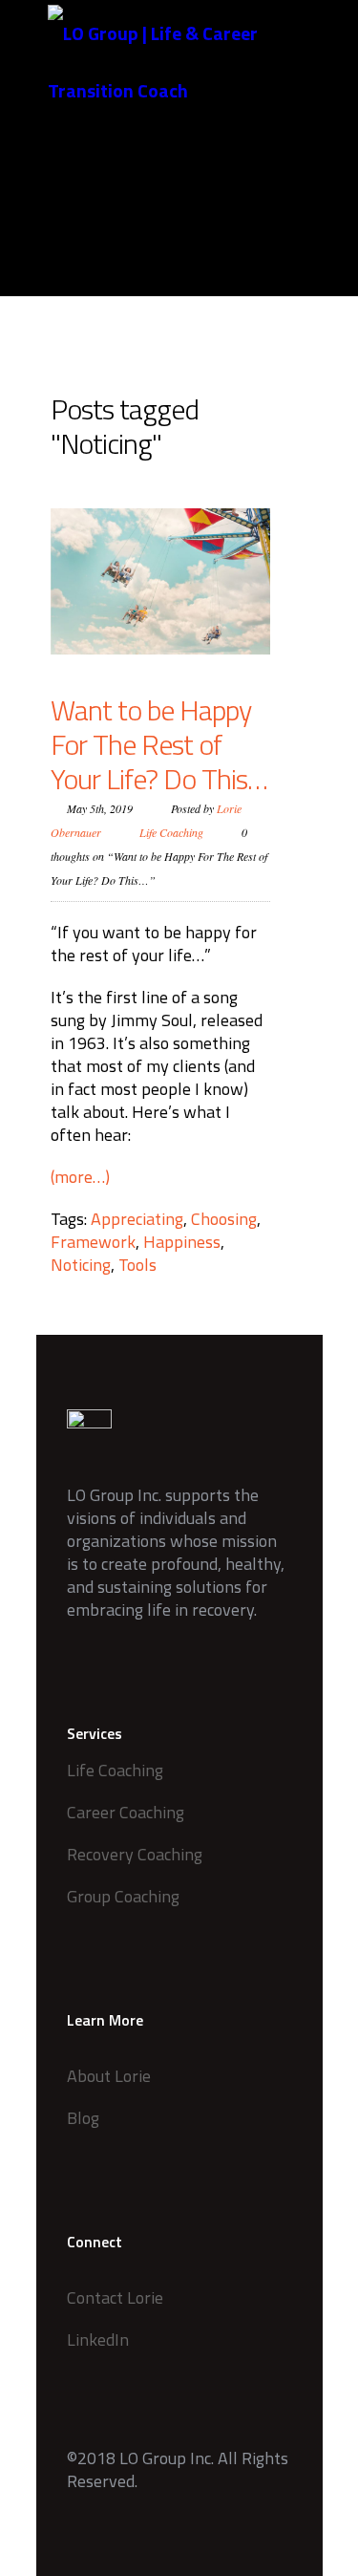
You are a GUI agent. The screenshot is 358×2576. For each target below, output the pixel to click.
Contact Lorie (115, 2297)
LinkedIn (98, 2340)
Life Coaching (171, 832)
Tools (137, 1265)
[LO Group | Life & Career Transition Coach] (193, 62)
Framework (93, 1242)
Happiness (182, 1242)
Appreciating (137, 1219)
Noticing (81, 1265)
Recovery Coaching (135, 1854)
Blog (83, 2118)
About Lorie (109, 2076)
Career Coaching (126, 1812)
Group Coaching (123, 1896)
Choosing (224, 1219)
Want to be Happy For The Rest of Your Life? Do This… (159, 744)
